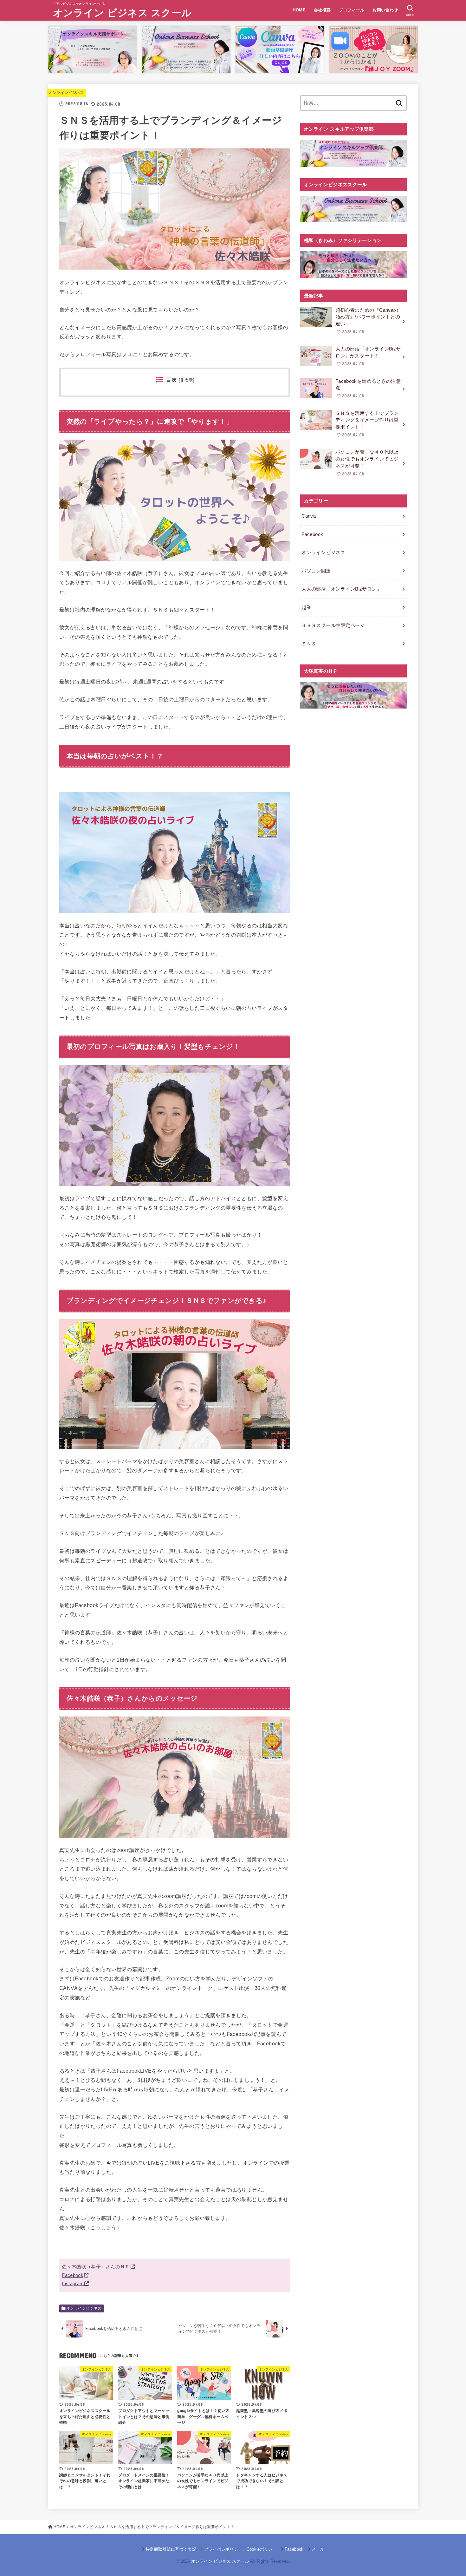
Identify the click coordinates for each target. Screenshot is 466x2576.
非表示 (186, 380)
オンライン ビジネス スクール (122, 13)
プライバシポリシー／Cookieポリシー (240, 2549)
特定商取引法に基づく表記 (171, 2549)
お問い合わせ (385, 10)
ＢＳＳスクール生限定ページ (333, 625)
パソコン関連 (316, 571)
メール (318, 2549)
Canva (309, 516)
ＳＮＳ (309, 644)
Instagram (73, 2284)
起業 (306, 607)
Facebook (72, 2275)
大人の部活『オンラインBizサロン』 (342, 589)
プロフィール (352, 10)
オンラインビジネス (66, 93)
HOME (299, 10)
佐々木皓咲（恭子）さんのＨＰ (96, 2267)
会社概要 (322, 10)
